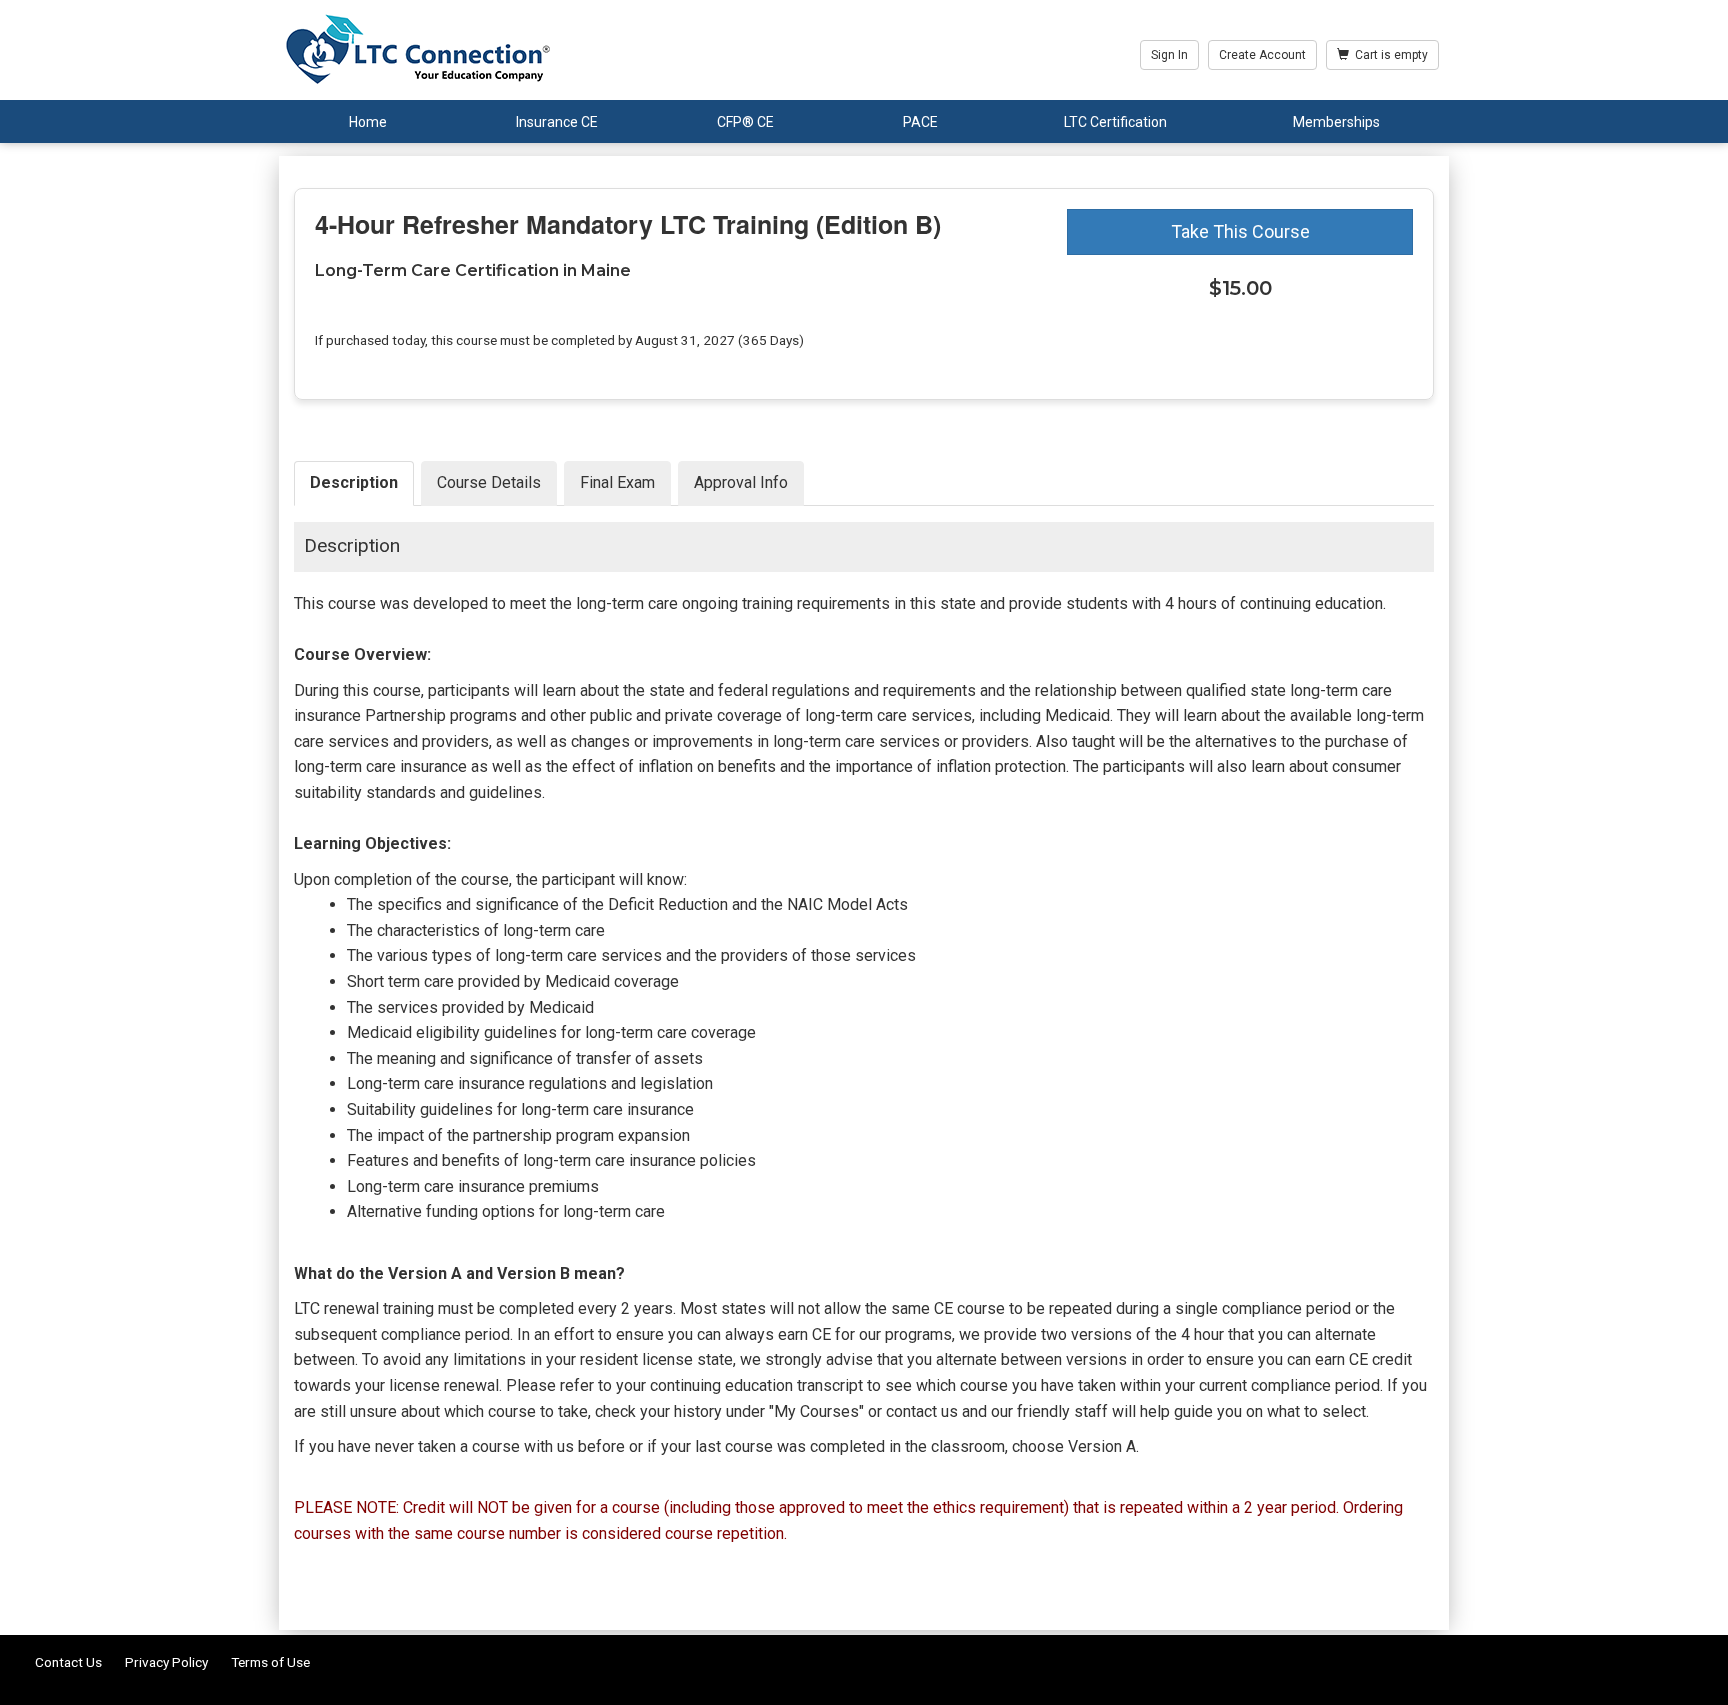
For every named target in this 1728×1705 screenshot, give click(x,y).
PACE (920, 122)
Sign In (1169, 55)
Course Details (489, 482)
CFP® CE (745, 122)
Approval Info (741, 482)
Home (368, 122)
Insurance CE (557, 122)
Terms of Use (270, 1662)
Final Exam (617, 482)
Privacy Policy (166, 1662)
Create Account (1262, 55)
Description (354, 482)
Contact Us (68, 1662)
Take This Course (1240, 231)
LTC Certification (1115, 122)
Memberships (1336, 122)
